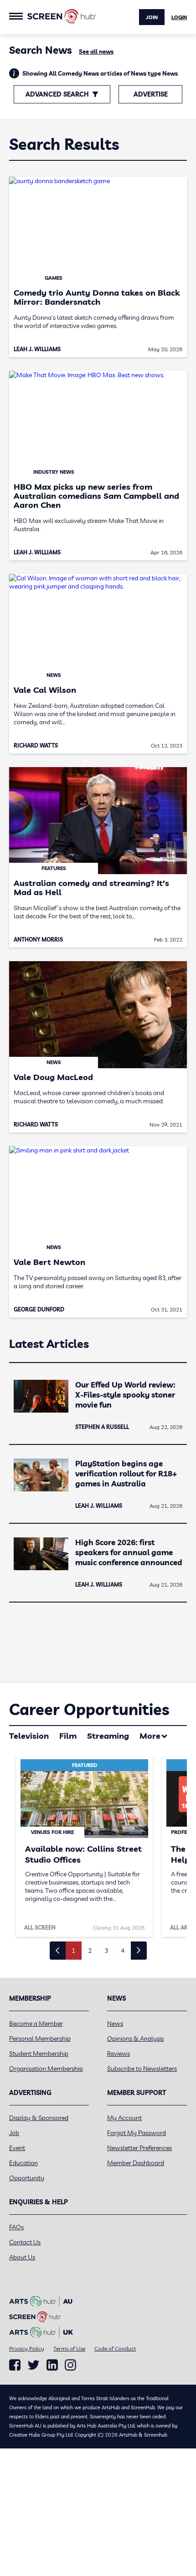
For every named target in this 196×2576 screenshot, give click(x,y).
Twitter (34, 2365)
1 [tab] (73, 1951)
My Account (124, 2118)
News (115, 2023)
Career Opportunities (89, 1709)
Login (179, 17)
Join (152, 17)
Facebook (15, 2365)
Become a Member (36, 2023)
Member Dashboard (136, 2163)
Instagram (70, 2365)
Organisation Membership (46, 2069)
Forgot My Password (137, 2133)
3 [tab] (106, 1951)
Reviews (119, 2054)
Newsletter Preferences (139, 2148)
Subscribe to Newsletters (142, 2069)
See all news (96, 51)
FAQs (16, 2227)
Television (29, 1736)
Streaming (108, 1736)
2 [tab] (90, 1951)
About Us (22, 2257)
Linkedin (52, 2365)
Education (23, 2163)
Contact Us (25, 2242)
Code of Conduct (115, 2348)
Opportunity (27, 2178)
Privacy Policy (27, 2348)
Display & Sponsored (39, 2118)
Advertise (151, 94)
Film (68, 1736)
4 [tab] (123, 1951)
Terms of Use (69, 2348)
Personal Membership (40, 2038)
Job (14, 2133)
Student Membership (39, 2054)
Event (17, 2148)
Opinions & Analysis (135, 2038)
